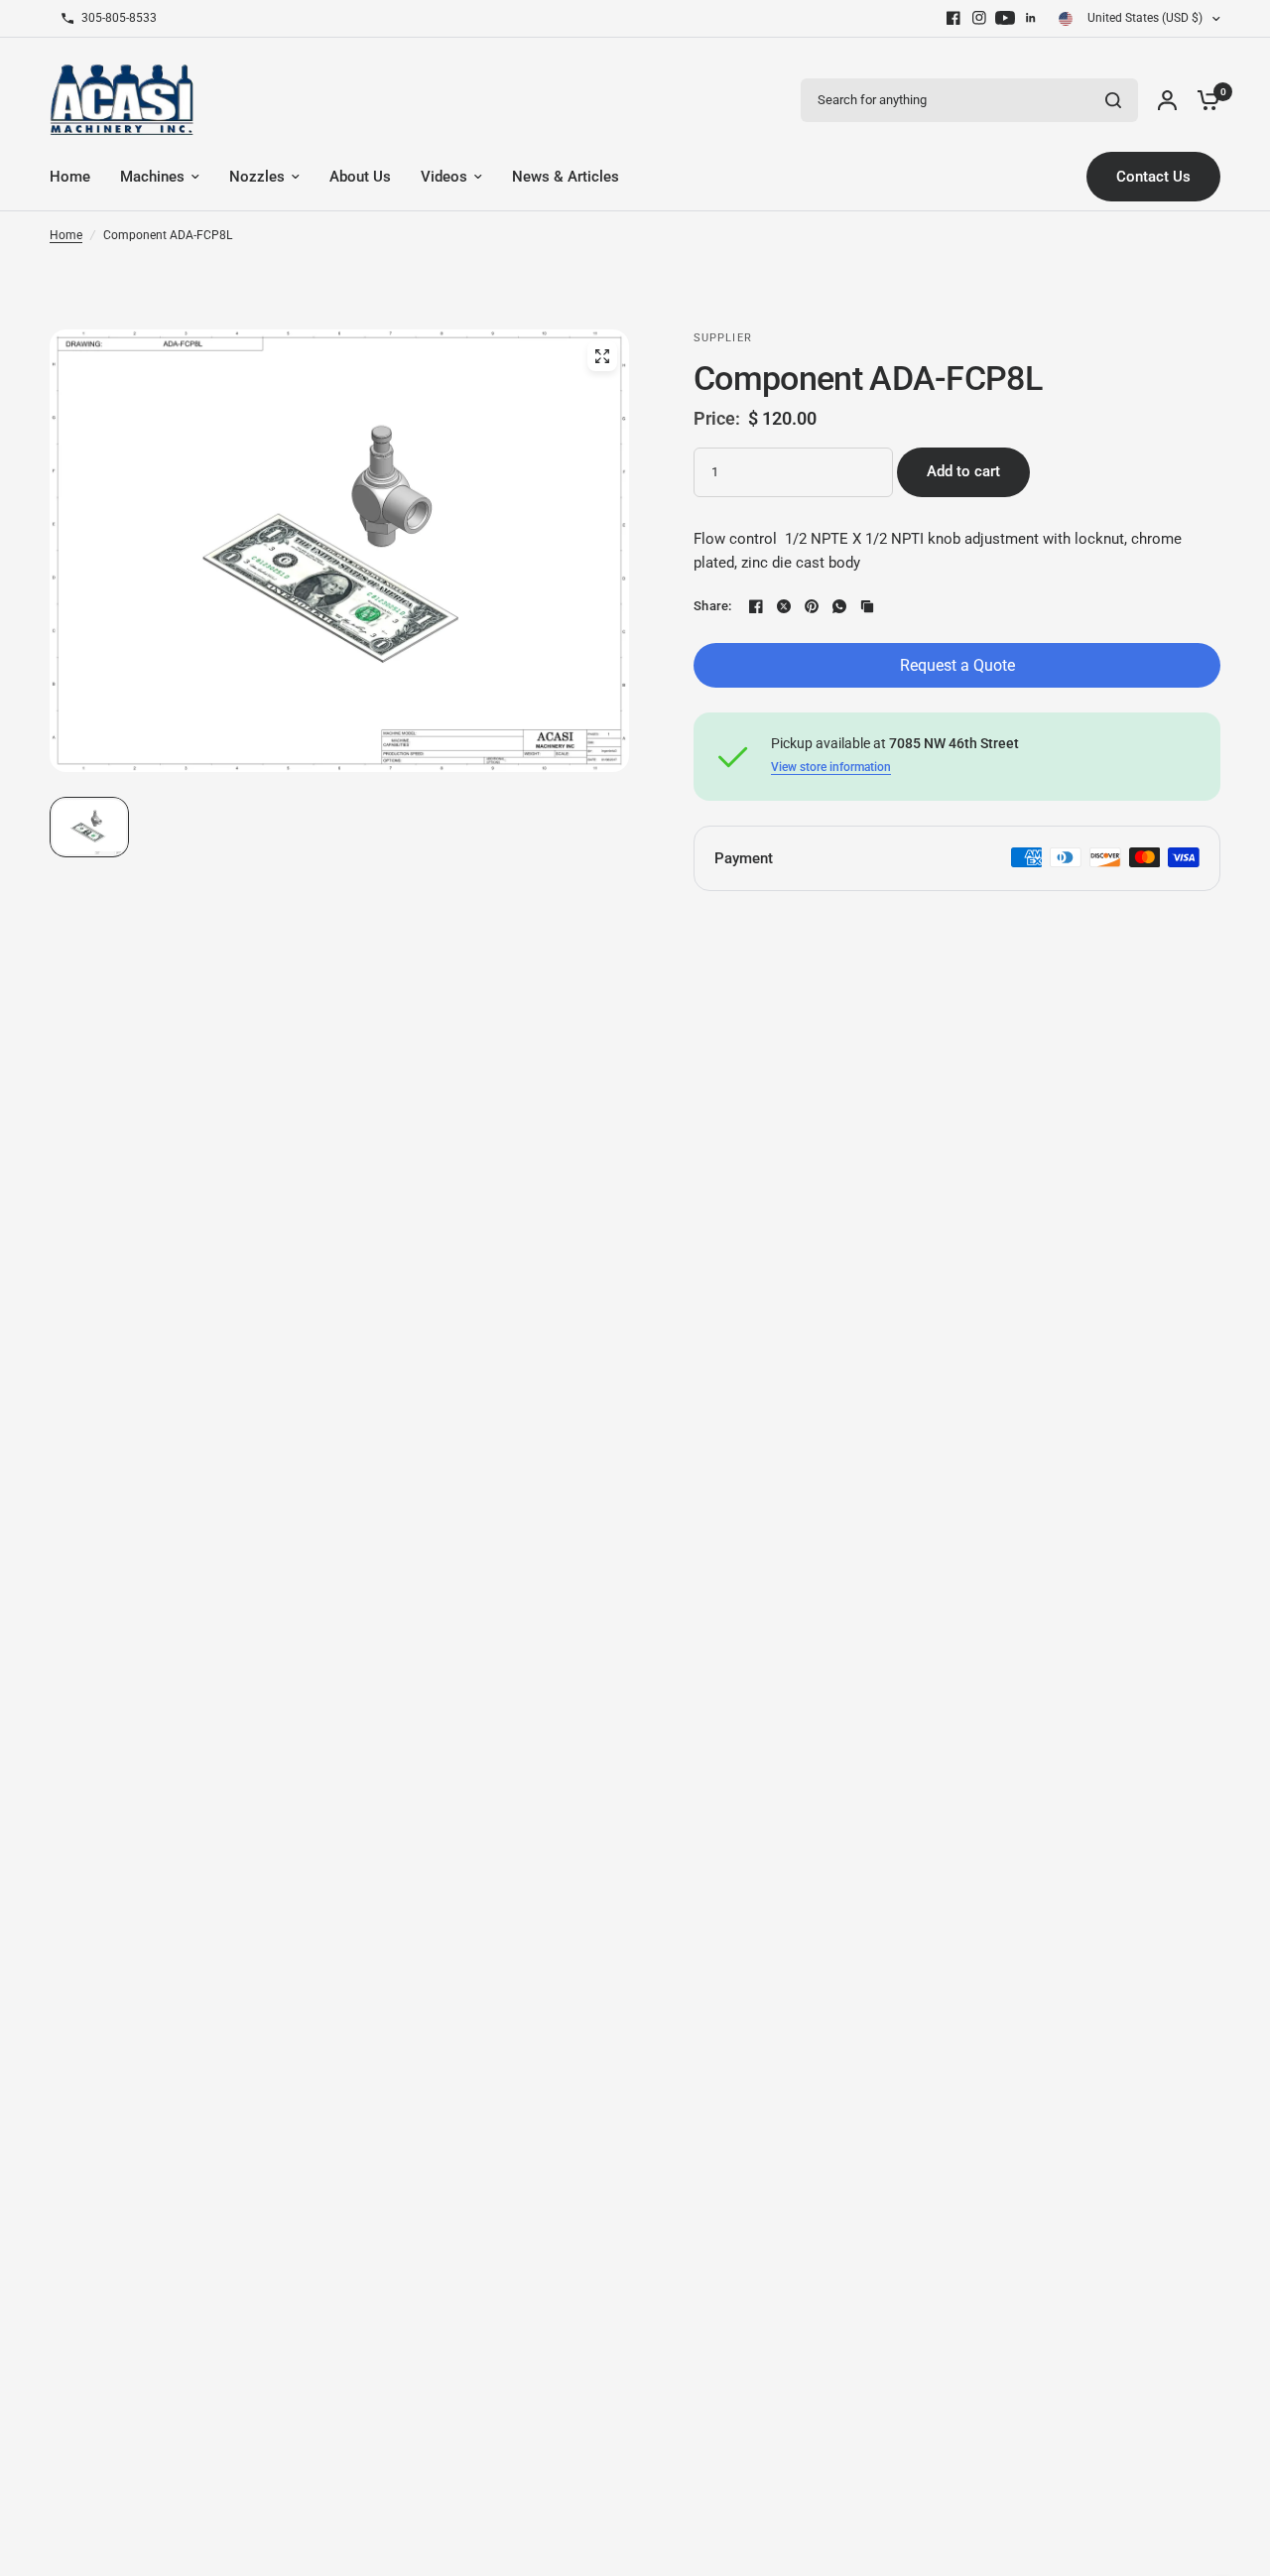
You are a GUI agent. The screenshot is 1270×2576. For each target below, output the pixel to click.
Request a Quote (957, 665)
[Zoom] (602, 356)
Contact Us (1153, 177)
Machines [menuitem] (152, 177)
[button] (89, 827)
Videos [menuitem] (444, 177)
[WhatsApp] (839, 606)
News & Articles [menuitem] (566, 177)
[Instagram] (979, 18)
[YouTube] (1005, 18)
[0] (1204, 100)
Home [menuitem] (70, 177)
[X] (784, 606)
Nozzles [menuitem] (257, 177)
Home (66, 235)
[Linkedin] (1031, 18)
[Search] (1113, 100)
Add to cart (963, 471)
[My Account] (1167, 100)
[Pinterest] (812, 606)
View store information (831, 767)
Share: (713, 606)
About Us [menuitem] (360, 177)
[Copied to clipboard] (867, 606)
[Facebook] (953, 18)
